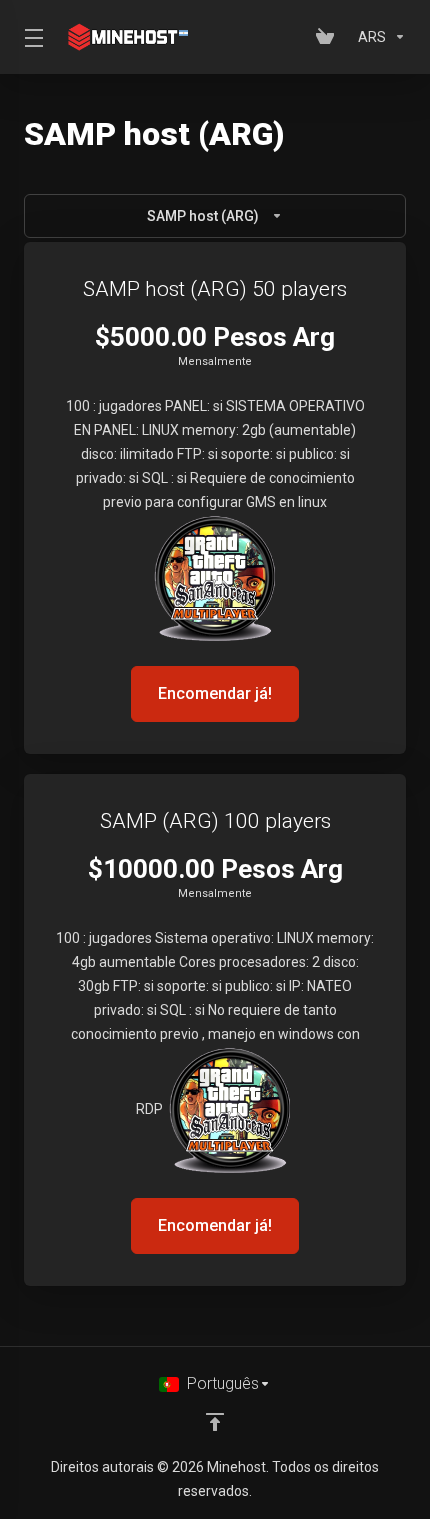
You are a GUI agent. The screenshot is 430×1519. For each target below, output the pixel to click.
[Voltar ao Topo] (215, 1422)
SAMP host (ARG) (203, 216)
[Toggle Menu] (30, 37)
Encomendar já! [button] (215, 693)
